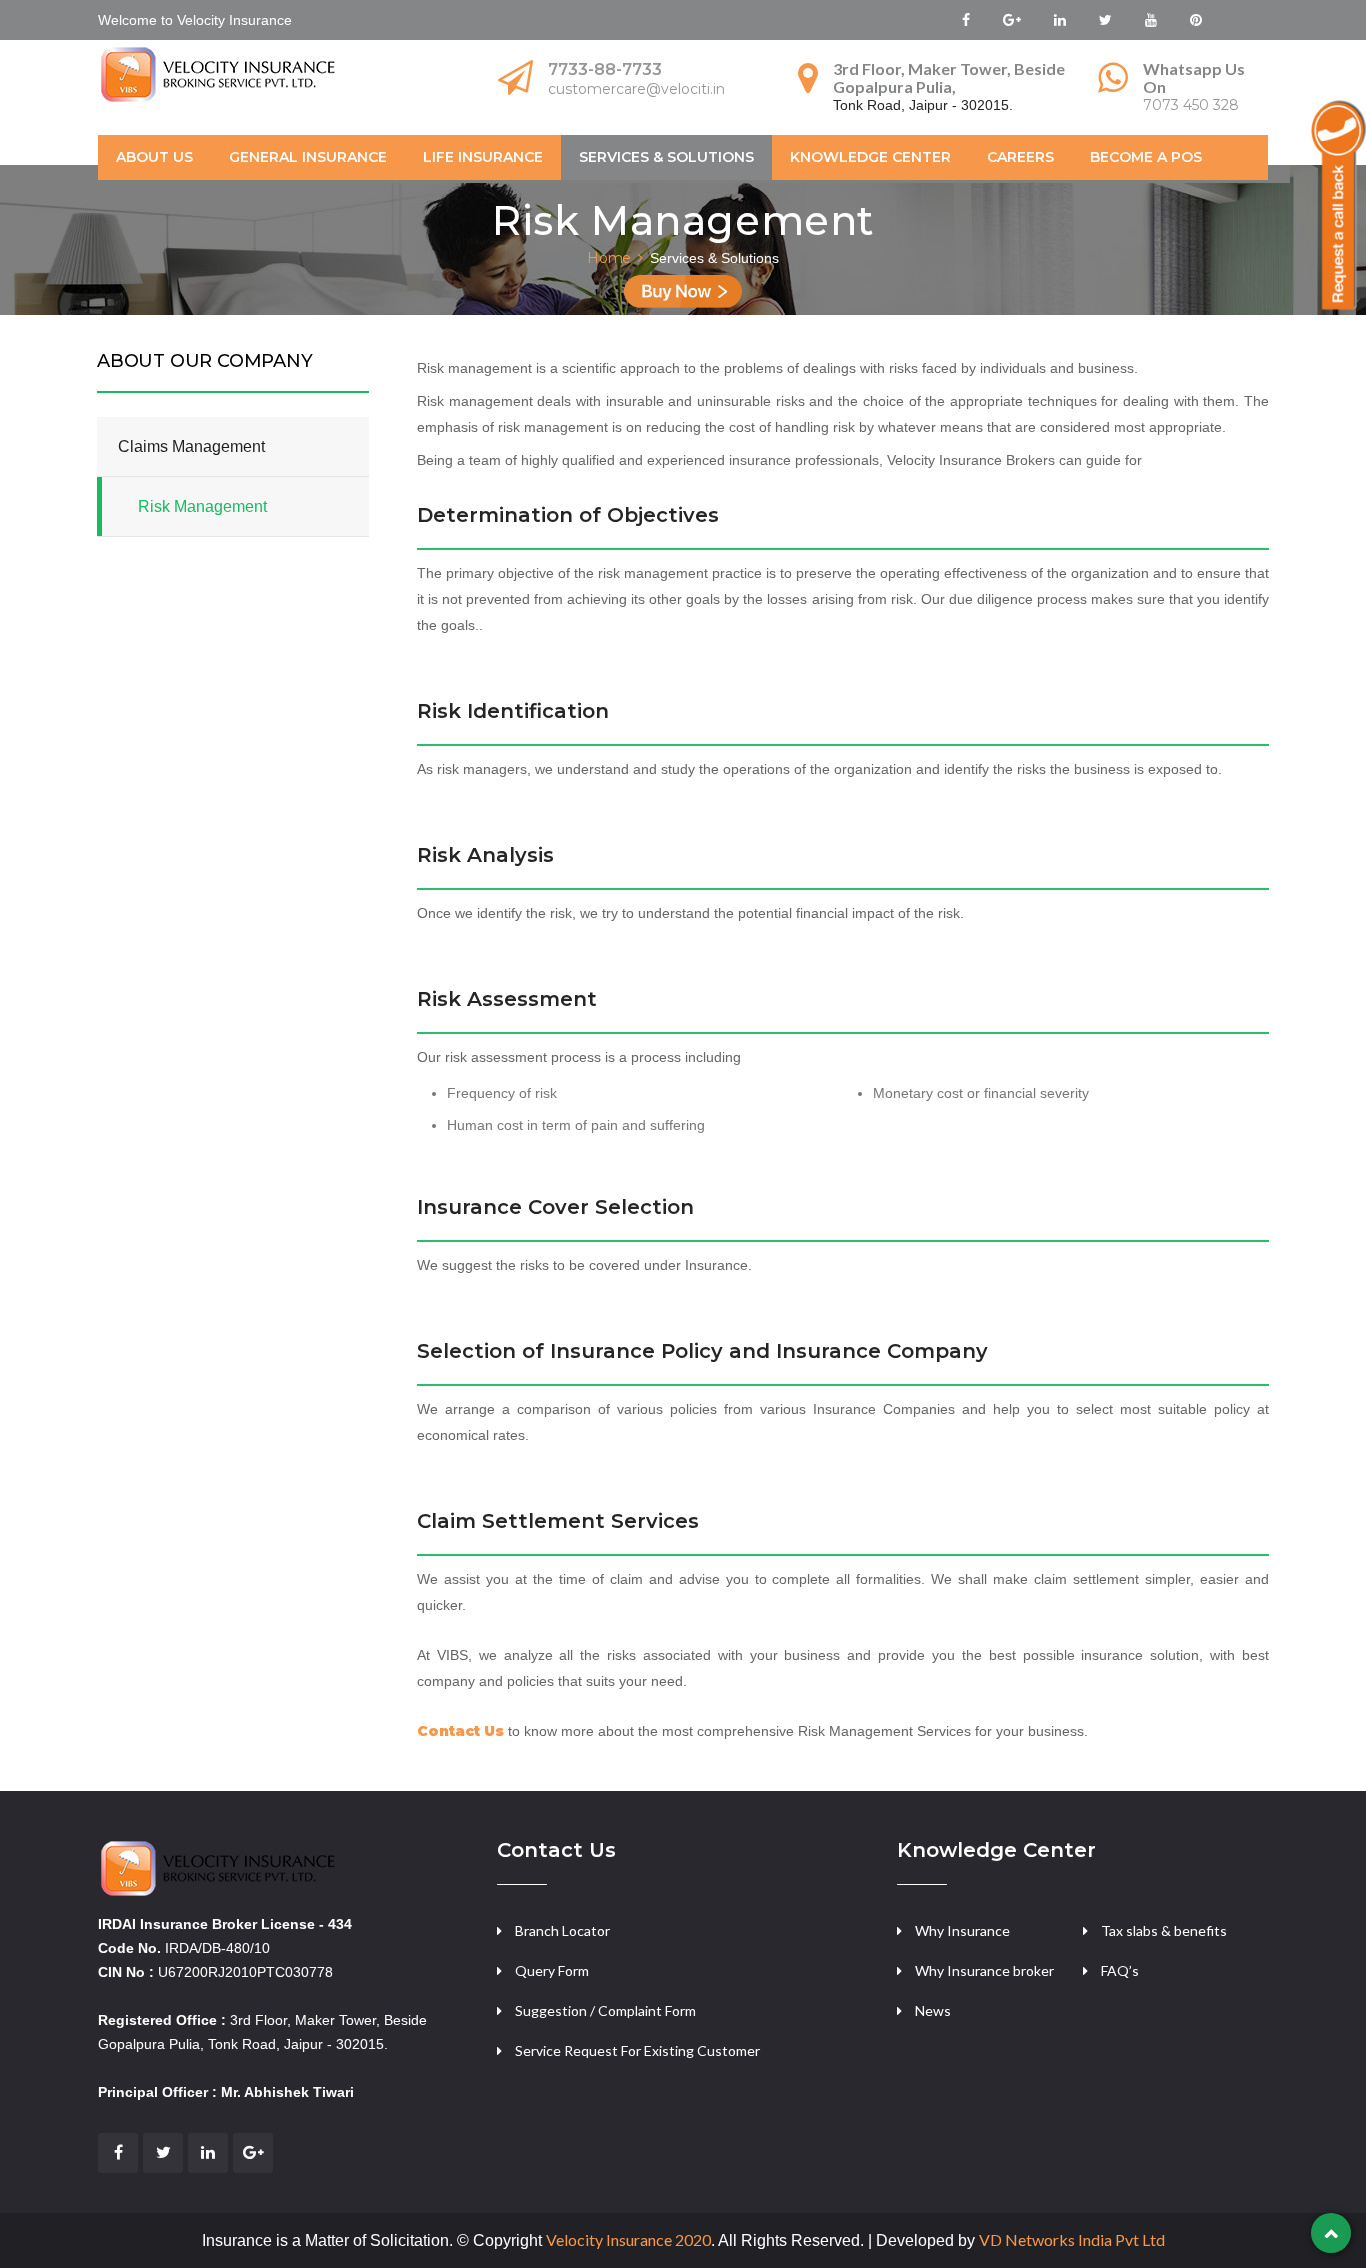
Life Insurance (483, 157)
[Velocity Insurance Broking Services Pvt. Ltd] (220, 1867)
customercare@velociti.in (636, 89)
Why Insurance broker (984, 1970)
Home (609, 258)
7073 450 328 (1191, 105)
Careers (1020, 157)
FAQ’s (1120, 1970)
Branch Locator (562, 1930)
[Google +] (253, 2153)
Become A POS (1146, 157)
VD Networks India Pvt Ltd (1072, 2239)
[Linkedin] (208, 2153)
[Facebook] (118, 2153)
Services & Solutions (666, 157)
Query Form (552, 1970)
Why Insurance (962, 1930)
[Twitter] (163, 2153)
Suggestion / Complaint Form (605, 2010)
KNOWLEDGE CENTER (870, 157)
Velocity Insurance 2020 (628, 2239)
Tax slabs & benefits (1164, 1930)
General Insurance (308, 157)
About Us (154, 157)
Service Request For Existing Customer (637, 2050)
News (933, 2010)
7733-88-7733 (605, 69)
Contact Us (460, 1731)
